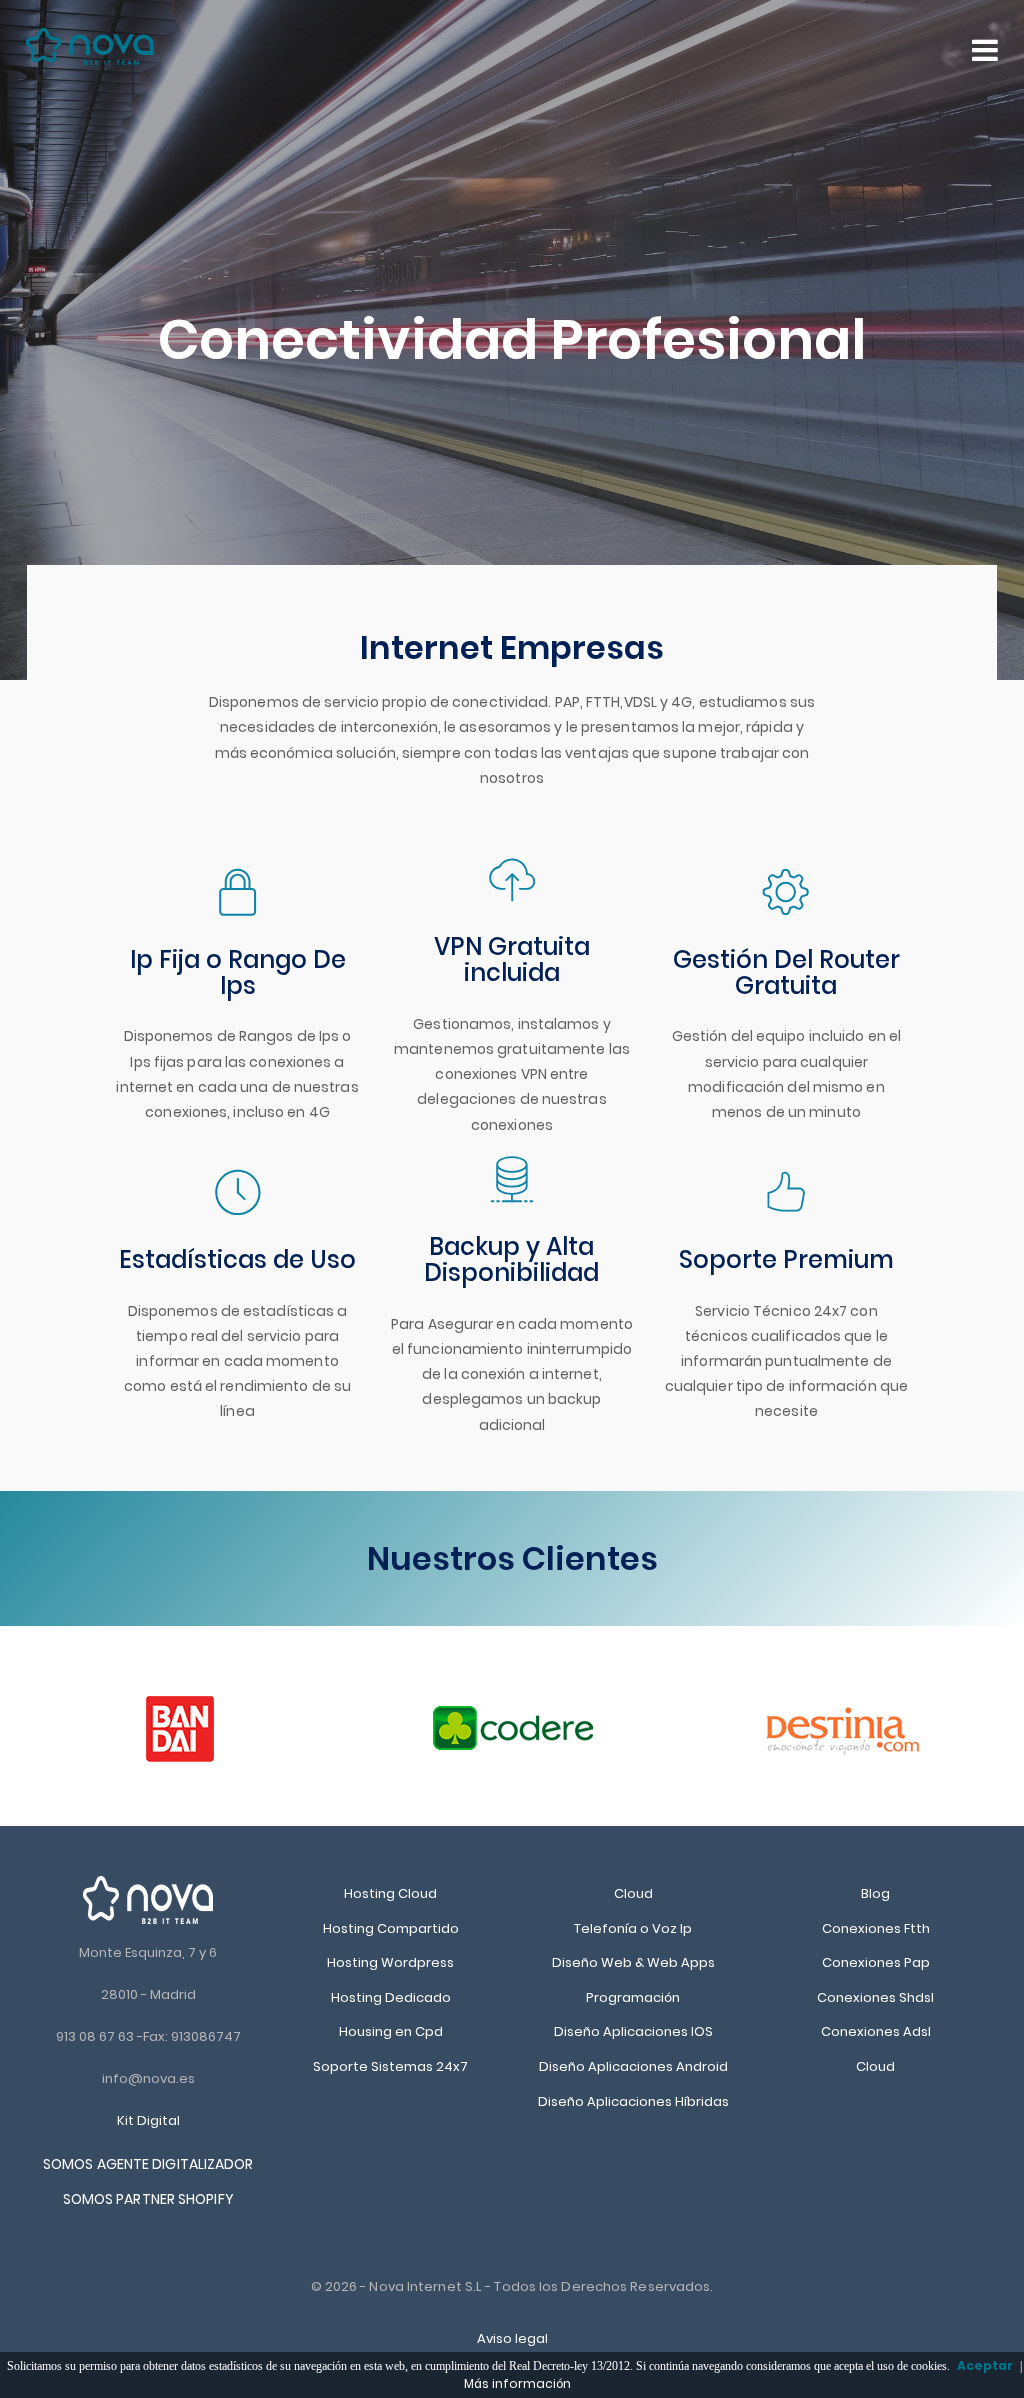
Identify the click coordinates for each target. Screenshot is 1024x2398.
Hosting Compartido (391, 1928)
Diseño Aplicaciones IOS (633, 2031)
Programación (633, 1997)
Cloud (633, 1893)
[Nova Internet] (148, 1899)
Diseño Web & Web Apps (633, 1962)
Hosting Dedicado (391, 1997)
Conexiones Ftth (876, 1928)
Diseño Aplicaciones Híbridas (633, 2101)
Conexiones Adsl (876, 2031)
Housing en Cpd (391, 2031)
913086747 (206, 2036)
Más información (517, 2383)
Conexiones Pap (876, 1962)
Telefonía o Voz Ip (633, 1928)
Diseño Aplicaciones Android (633, 2066)
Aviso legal (512, 2338)
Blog (875, 1893)
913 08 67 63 (95, 2036)
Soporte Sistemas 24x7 (390, 2066)
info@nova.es (148, 2078)
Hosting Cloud (390, 1893)
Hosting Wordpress (390, 1962)
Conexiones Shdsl (875, 1997)
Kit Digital (148, 2120)
